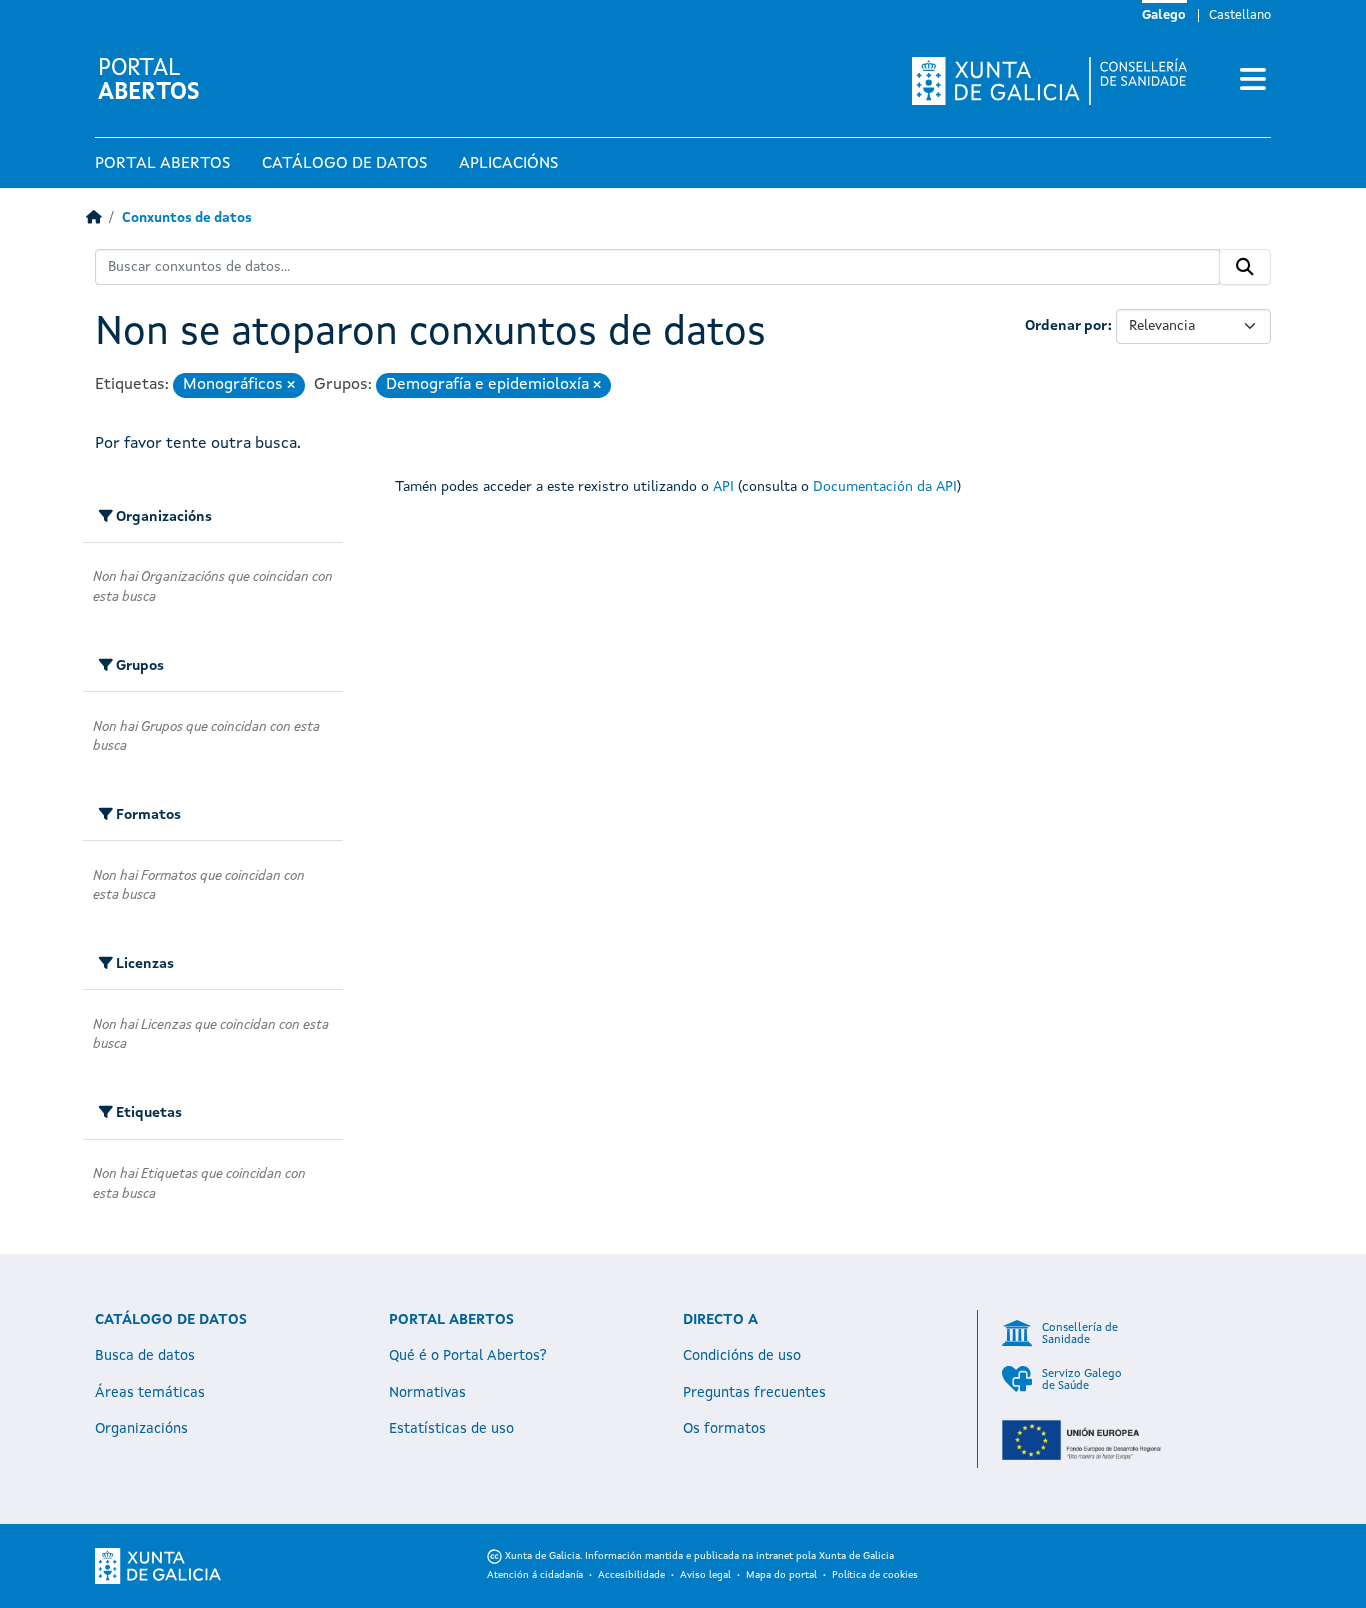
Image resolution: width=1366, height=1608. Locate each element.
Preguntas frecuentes (754, 1393)
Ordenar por (1066, 326)
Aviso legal (705, 1575)
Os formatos (724, 1429)
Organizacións (141, 1429)
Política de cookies (875, 1575)
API (723, 487)
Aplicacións (508, 164)
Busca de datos (145, 1356)
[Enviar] (1245, 267)
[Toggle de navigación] (1253, 81)
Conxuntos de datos (187, 218)
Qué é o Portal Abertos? (468, 1356)
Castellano (1240, 15)
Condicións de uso (742, 1356)
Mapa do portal (781, 1575)
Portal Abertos (162, 164)
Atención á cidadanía (535, 1575)
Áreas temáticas (150, 1393)
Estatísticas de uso (451, 1429)
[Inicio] (93, 218)
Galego (1164, 15)
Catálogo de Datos (344, 164)
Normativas (427, 1393)
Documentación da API (885, 487)
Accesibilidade (631, 1575)
